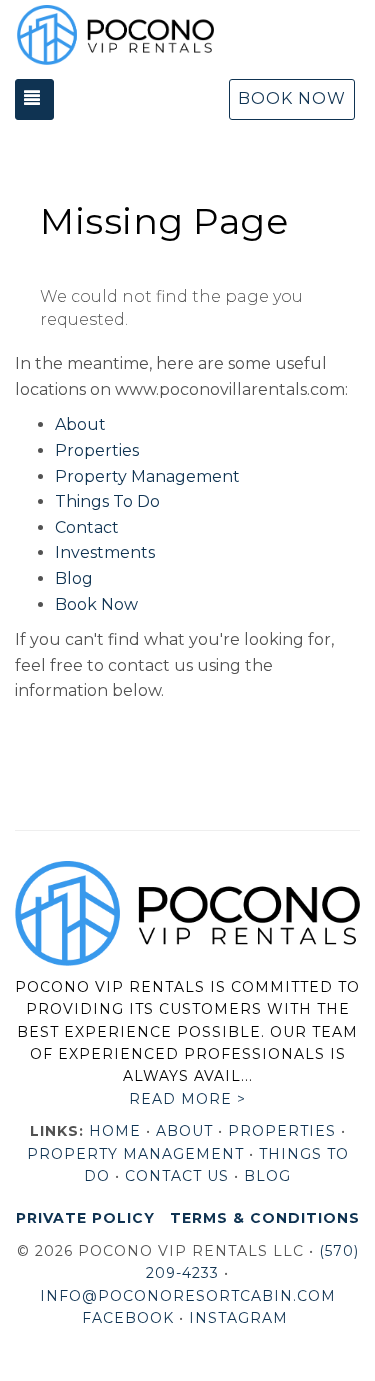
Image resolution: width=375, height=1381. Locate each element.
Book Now (292, 98)
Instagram (238, 1318)
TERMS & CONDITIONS (265, 1218)
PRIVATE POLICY (85, 1218)
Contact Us (177, 1176)
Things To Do (107, 501)
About (80, 424)
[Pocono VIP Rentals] (115, 35)
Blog (74, 578)
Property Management (147, 476)
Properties (97, 450)
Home (115, 1131)
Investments (105, 552)
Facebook (128, 1318)
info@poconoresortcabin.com (188, 1296)
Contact (87, 527)
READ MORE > (187, 1099)
